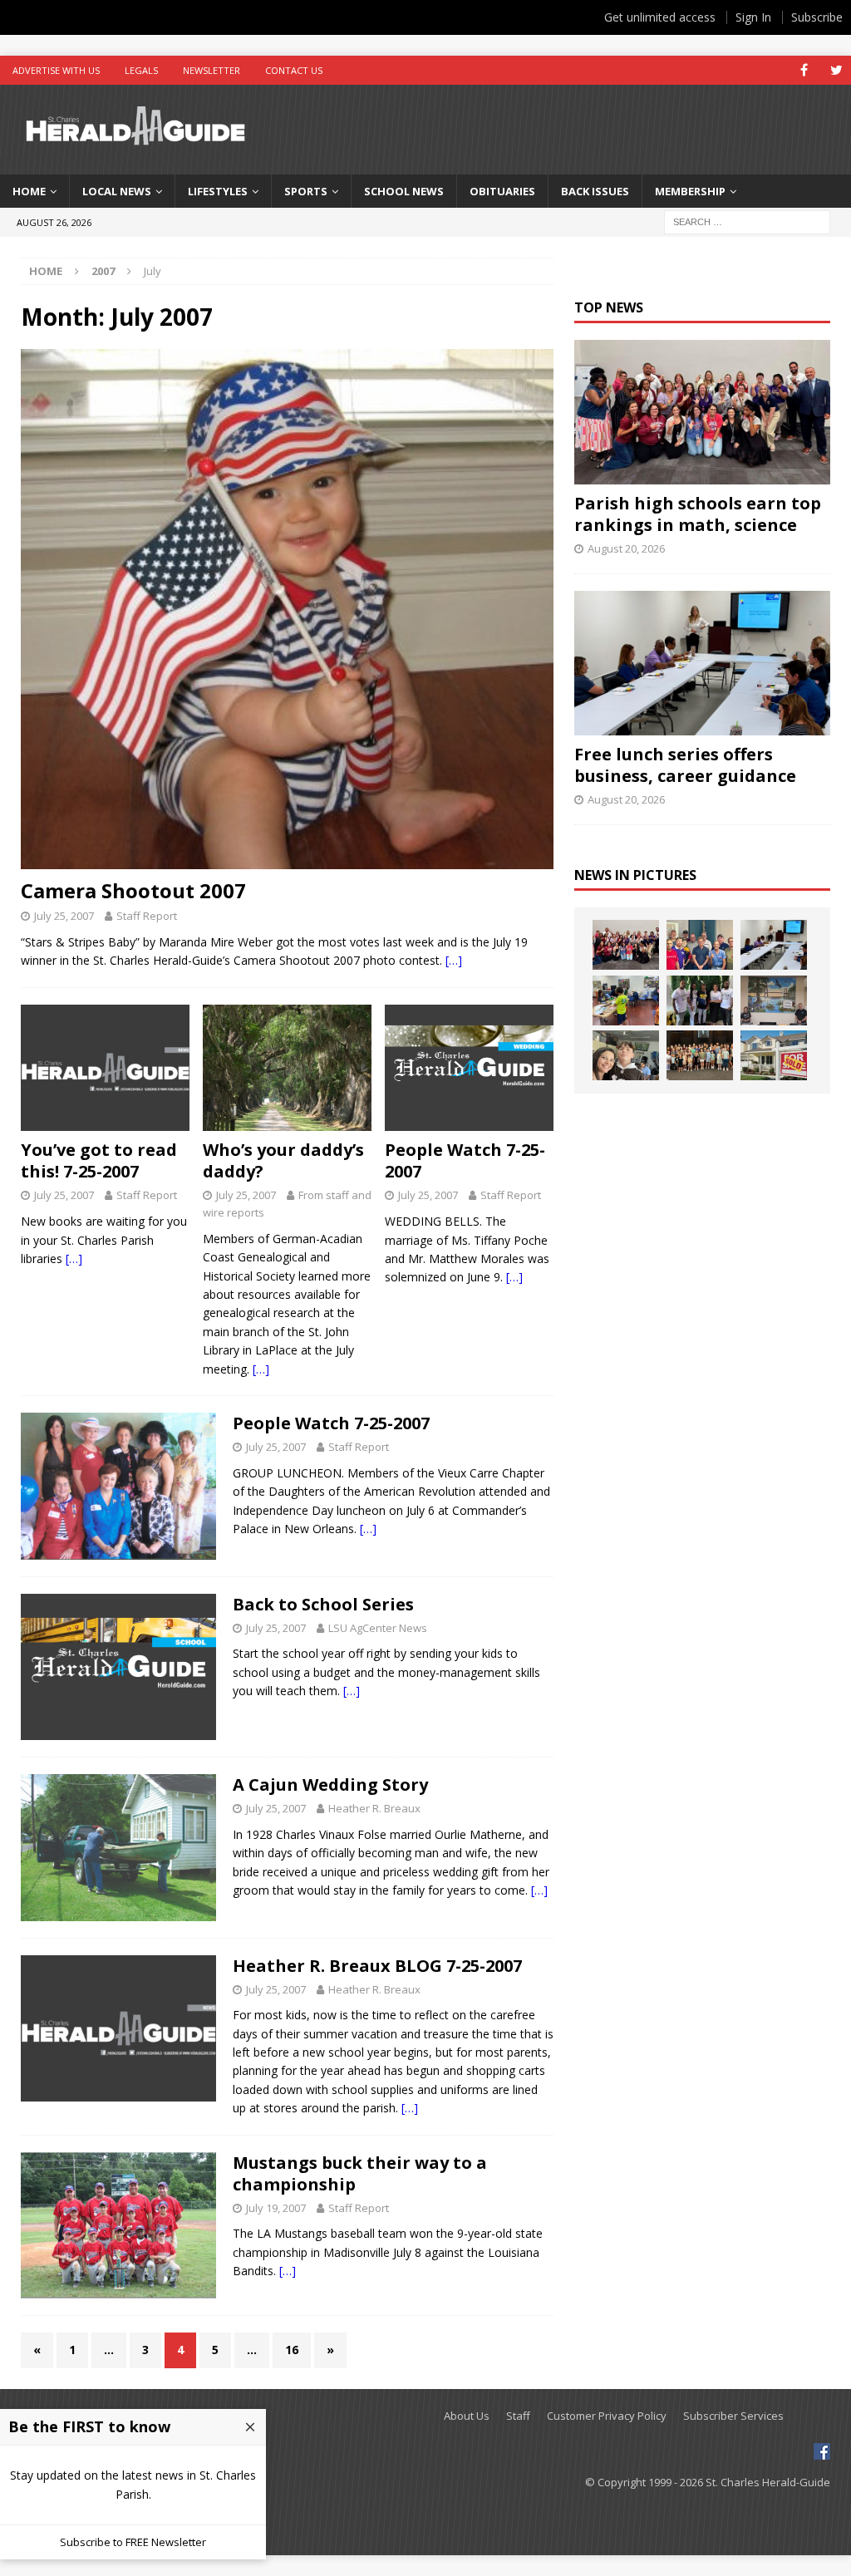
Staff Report (147, 916)
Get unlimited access (660, 17)
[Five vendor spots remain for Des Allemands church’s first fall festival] (700, 1055)
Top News (609, 307)
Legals (141, 70)
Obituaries (502, 191)
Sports (306, 191)
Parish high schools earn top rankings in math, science (698, 514)
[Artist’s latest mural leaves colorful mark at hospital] (774, 1000)
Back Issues (595, 191)
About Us (467, 2416)
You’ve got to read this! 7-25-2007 (99, 1160)
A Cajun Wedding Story (330, 1785)
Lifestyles (218, 191)
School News (404, 191)
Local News (117, 191)
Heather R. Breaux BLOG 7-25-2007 (377, 1966)
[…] (454, 960)
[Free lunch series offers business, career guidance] (702, 663)
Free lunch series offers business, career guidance (685, 765)
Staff (518, 2416)
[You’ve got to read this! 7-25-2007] (105, 1068)
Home (29, 191)
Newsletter (212, 70)
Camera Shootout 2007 (133, 890)
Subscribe (817, 17)
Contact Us (294, 70)
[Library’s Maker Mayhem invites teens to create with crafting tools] (626, 1000)
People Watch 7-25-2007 (465, 1160)
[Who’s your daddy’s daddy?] (287, 1068)
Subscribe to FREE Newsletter (133, 2542)
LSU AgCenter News (378, 1628)
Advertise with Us (56, 70)
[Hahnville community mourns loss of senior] (700, 1000)
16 (292, 2350)
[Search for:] (747, 221)
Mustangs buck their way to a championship (360, 2173)
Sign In (753, 17)
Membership (690, 191)
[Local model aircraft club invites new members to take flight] (700, 945)
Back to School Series (323, 1604)
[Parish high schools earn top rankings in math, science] (702, 412)
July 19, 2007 (276, 2208)
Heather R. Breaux (374, 1808)
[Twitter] (836, 70)
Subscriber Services (733, 2416)
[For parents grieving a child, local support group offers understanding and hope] (626, 1055)
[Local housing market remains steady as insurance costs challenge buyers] (774, 1055)
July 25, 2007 (64, 916)
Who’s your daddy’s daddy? (283, 1160)
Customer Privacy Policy (607, 2416)
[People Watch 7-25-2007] (469, 1068)
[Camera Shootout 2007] (287, 609)
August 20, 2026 (626, 548)
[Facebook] (804, 70)
